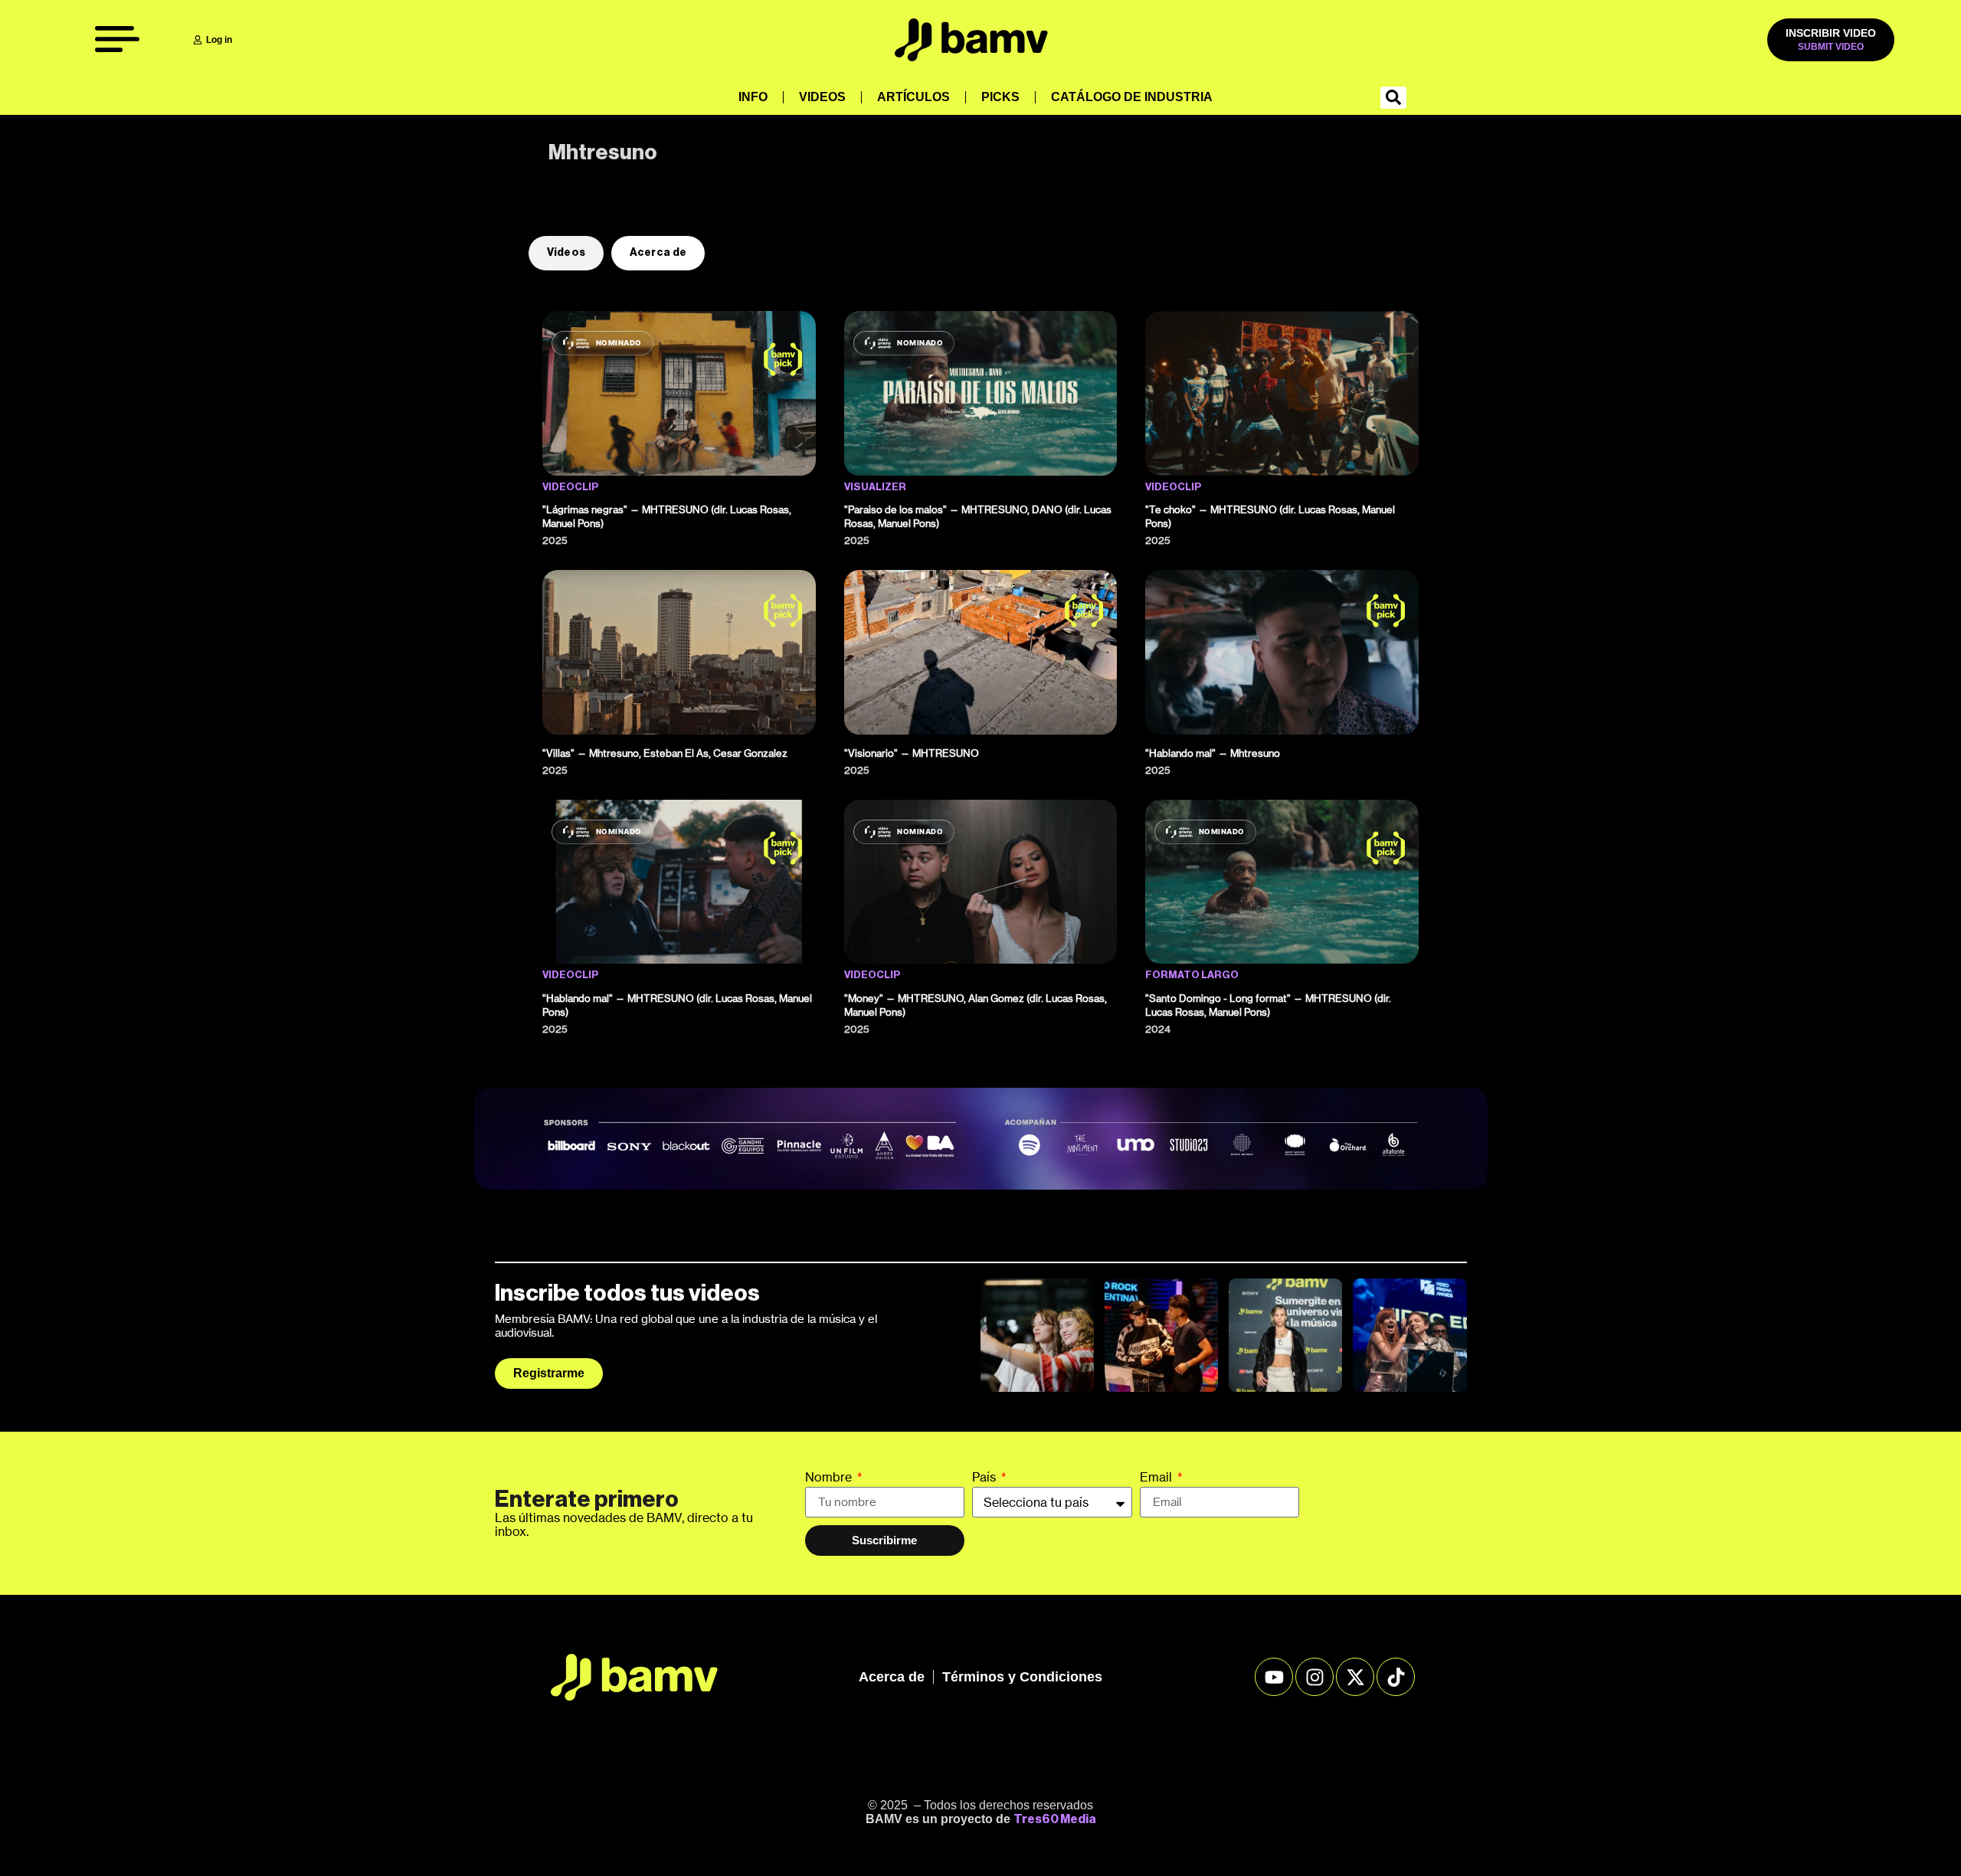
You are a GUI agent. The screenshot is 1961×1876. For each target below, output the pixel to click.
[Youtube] (1274, 1677)
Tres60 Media (1055, 1819)
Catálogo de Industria (1132, 97)
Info (753, 97)
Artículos (913, 97)
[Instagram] (1314, 1677)
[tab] (566, 253)
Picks (1000, 97)
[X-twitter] (1355, 1677)
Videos (822, 97)
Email (1157, 1478)
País (985, 1478)
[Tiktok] (1396, 1677)
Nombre (830, 1478)
